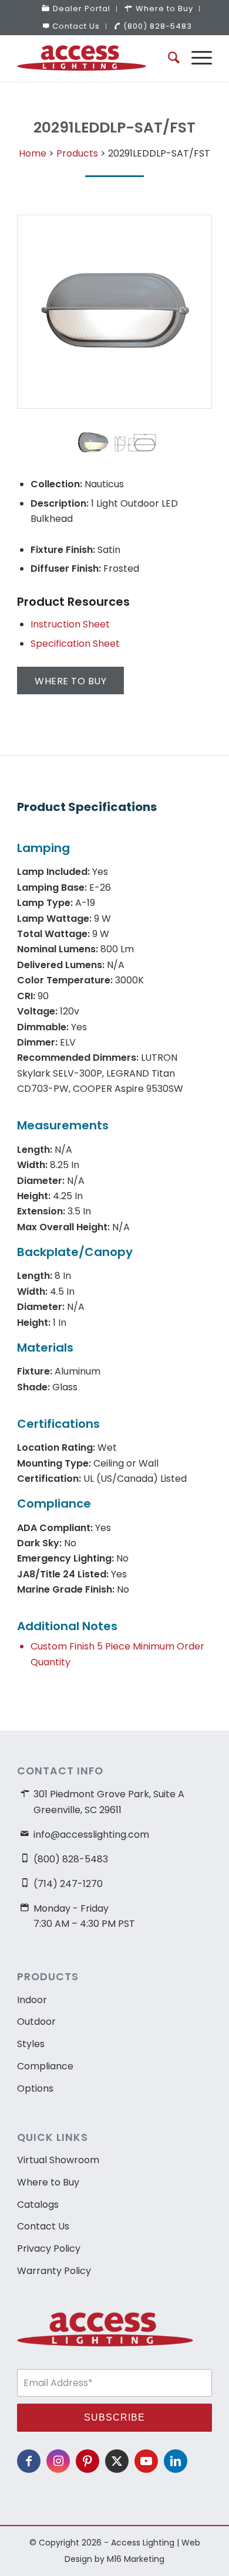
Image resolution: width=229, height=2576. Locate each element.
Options (35, 2088)
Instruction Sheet (70, 624)
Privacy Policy (49, 2249)
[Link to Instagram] (58, 2461)
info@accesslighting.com (91, 1835)
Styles (31, 2044)
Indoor (32, 2000)
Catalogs (38, 2205)
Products (77, 153)
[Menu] (196, 58)
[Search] (168, 58)
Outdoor (36, 2022)
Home (33, 153)
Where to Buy (48, 2182)
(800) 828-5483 (158, 26)
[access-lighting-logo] (95, 58)
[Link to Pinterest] (87, 2461)
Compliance (45, 2066)
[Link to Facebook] (29, 2461)
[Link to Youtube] (146, 2461)
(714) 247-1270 (68, 1884)
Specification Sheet (75, 644)
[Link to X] (117, 2461)
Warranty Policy (54, 2271)
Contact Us (76, 26)
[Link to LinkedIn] (176, 2461)
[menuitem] (76, 9)
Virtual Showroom (58, 2160)
